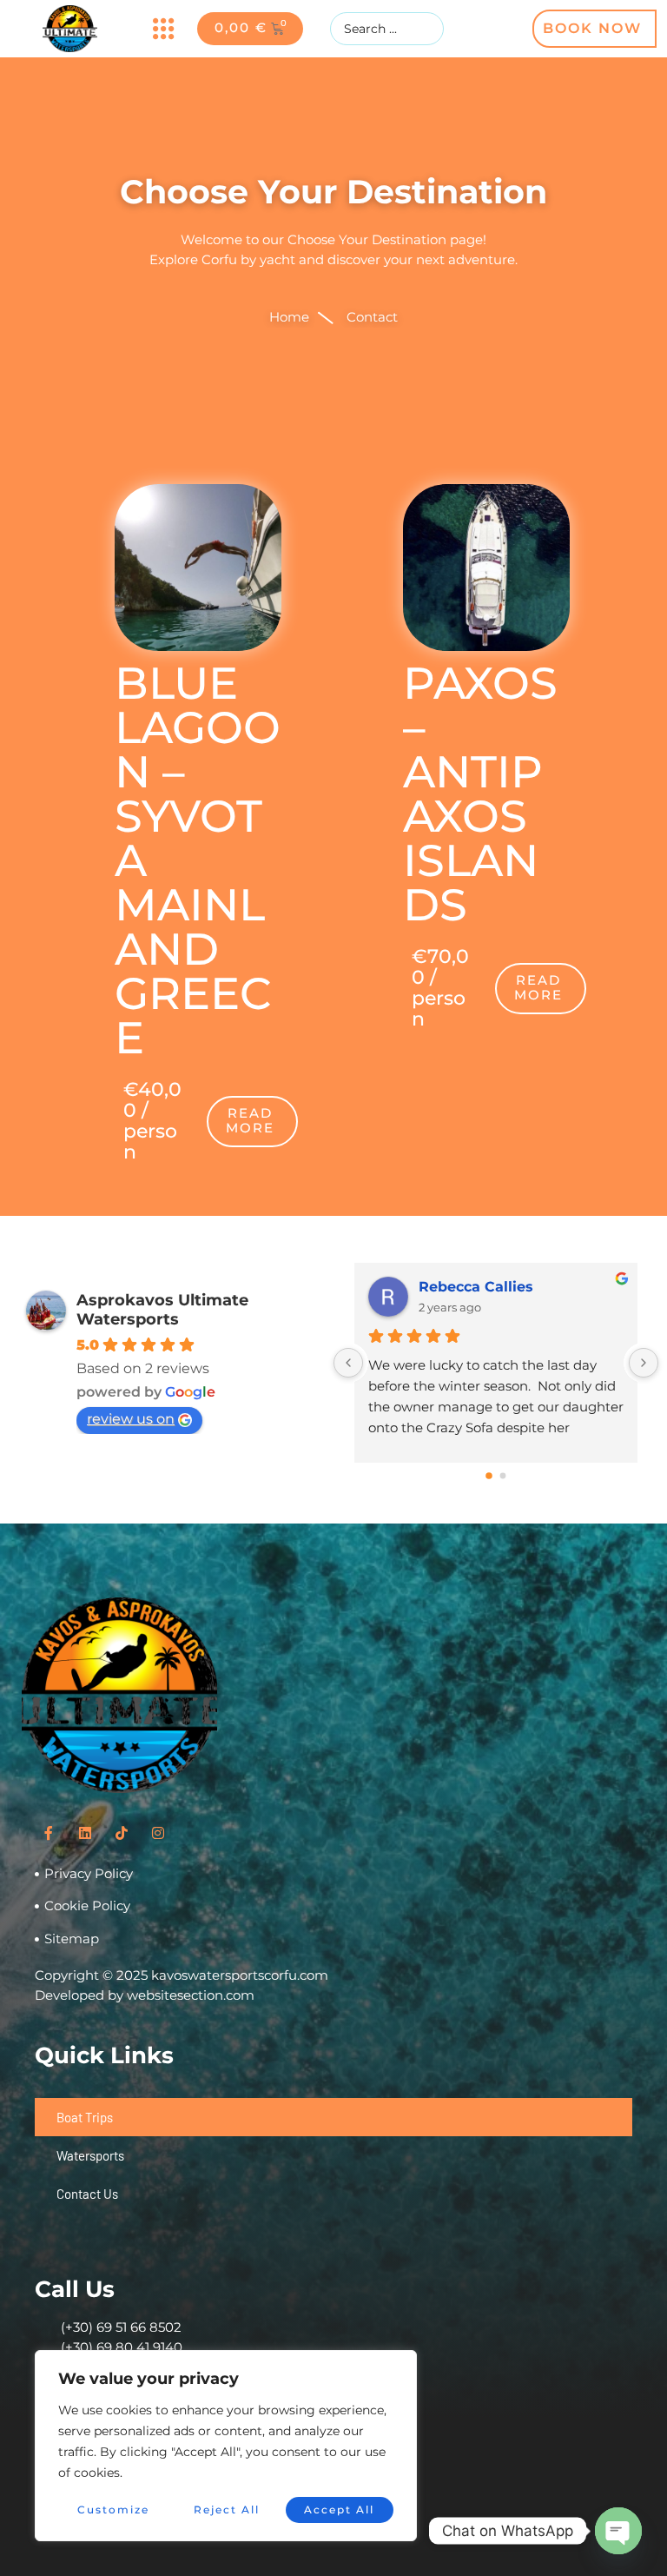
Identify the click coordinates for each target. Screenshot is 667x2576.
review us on (131, 1419)
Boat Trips (85, 2117)
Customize (113, 2510)
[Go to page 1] (503, 1475)
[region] (226, 2446)
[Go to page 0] (489, 1476)
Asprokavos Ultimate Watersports (162, 1310)
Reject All (227, 2510)
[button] (163, 29)
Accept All (339, 2510)
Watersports (90, 2155)
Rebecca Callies (476, 1287)
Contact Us (87, 2194)
